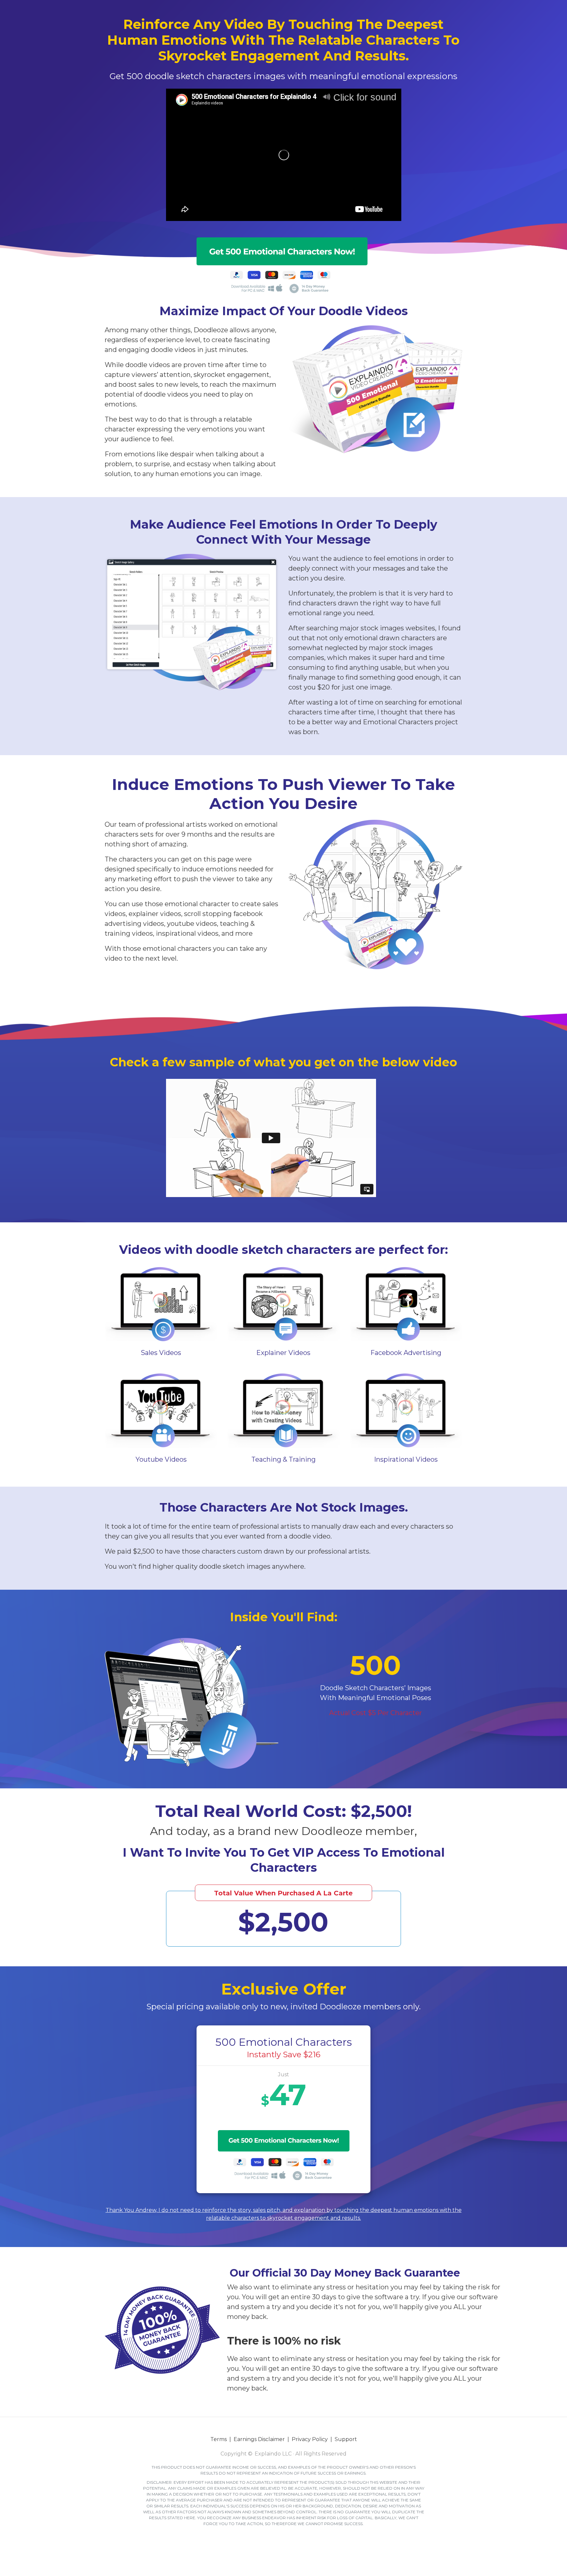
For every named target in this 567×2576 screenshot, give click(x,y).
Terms (219, 2439)
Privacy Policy (310, 2439)
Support (346, 2439)
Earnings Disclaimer (259, 2439)
